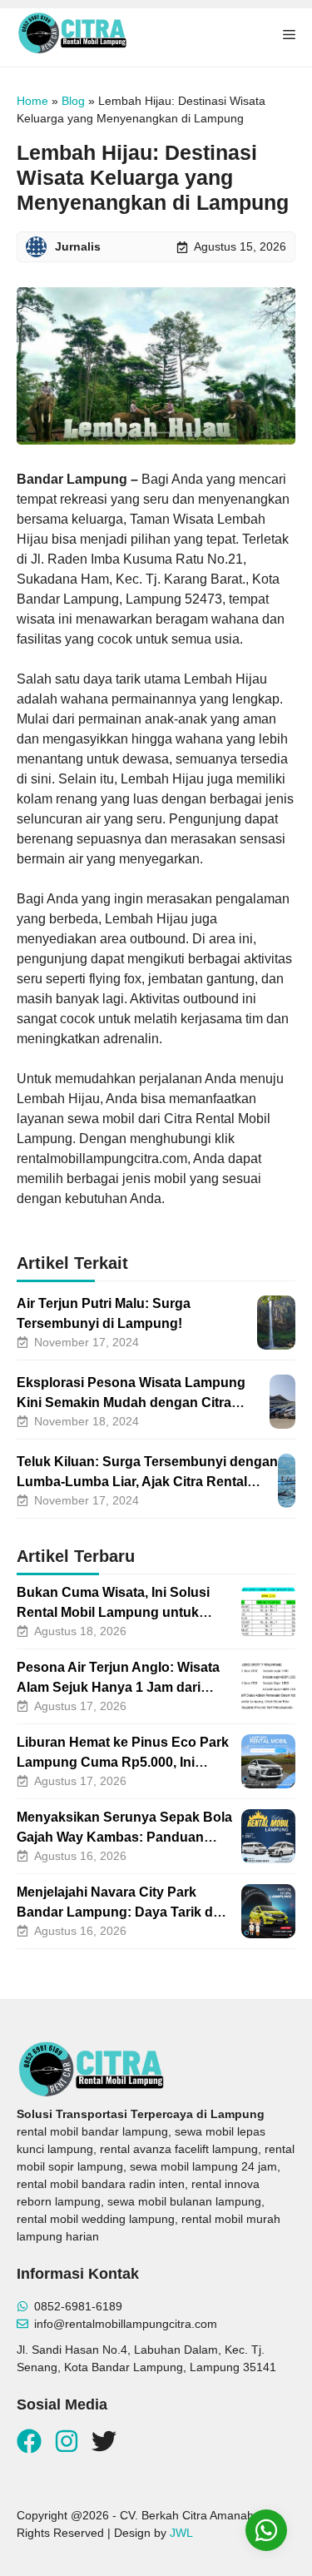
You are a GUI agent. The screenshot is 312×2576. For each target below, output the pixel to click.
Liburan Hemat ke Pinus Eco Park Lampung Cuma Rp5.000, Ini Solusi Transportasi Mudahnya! (123, 1762)
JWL (181, 2533)
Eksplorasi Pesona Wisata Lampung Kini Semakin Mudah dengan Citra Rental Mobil (131, 1402)
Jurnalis (78, 246)
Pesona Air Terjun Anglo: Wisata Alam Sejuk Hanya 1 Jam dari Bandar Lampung (118, 1687)
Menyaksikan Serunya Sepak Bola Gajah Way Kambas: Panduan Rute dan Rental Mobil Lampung (124, 1837)
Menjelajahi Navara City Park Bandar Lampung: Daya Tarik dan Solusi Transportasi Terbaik (123, 1912)
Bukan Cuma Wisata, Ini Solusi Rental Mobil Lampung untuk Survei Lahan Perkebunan (113, 1612)
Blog (73, 101)
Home (32, 101)
